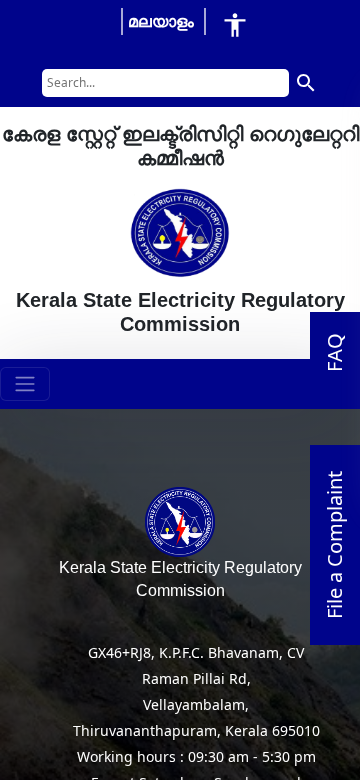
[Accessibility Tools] (235, 24)
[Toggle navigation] (25, 384)
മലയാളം (161, 21)
